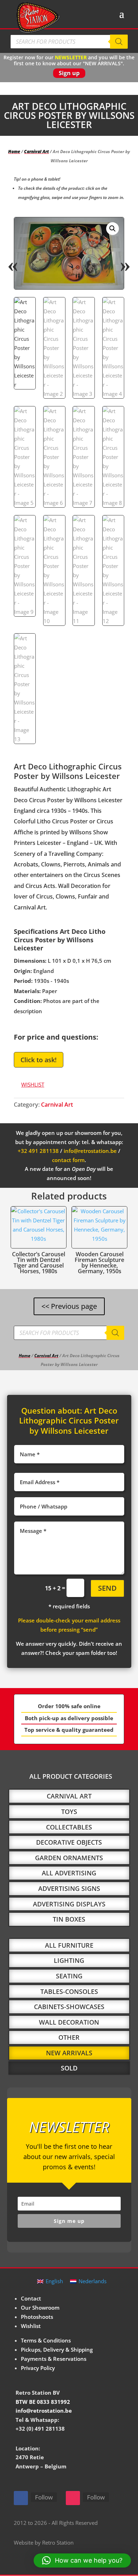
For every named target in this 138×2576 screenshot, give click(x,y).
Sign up (69, 73)
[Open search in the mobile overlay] (69, 42)
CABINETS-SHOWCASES (69, 2007)
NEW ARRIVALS (69, 2053)
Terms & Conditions (46, 2340)
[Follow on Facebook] (21, 2498)
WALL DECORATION (69, 2022)
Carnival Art (36, 152)
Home (14, 152)
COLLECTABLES (69, 1827)
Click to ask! (39, 1060)
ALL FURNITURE (69, 1945)
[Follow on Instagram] (73, 2498)
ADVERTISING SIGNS (69, 1888)
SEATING (69, 1976)
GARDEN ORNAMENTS (69, 1858)
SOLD (69, 2068)
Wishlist (31, 2326)
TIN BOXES (69, 1919)
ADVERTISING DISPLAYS (69, 1904)
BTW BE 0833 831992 (43, 2402)
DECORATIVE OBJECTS (69, 1842)
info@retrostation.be (90, 1151)
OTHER (69, 2037)
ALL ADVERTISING (69, 1873)
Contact (31, 2298)
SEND (107, 1588)
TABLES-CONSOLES (69, 1991)
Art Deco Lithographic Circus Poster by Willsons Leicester (69, 1420)
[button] (113, 229)
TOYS (69, 1812)
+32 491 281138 (38, 1151)
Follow (44, 2497)
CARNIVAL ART (69, 1796)
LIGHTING (69, 1960)
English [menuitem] (54, 2281)
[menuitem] (50, 2281)
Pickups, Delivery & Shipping (57, 2350)
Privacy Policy (38, 2368)
